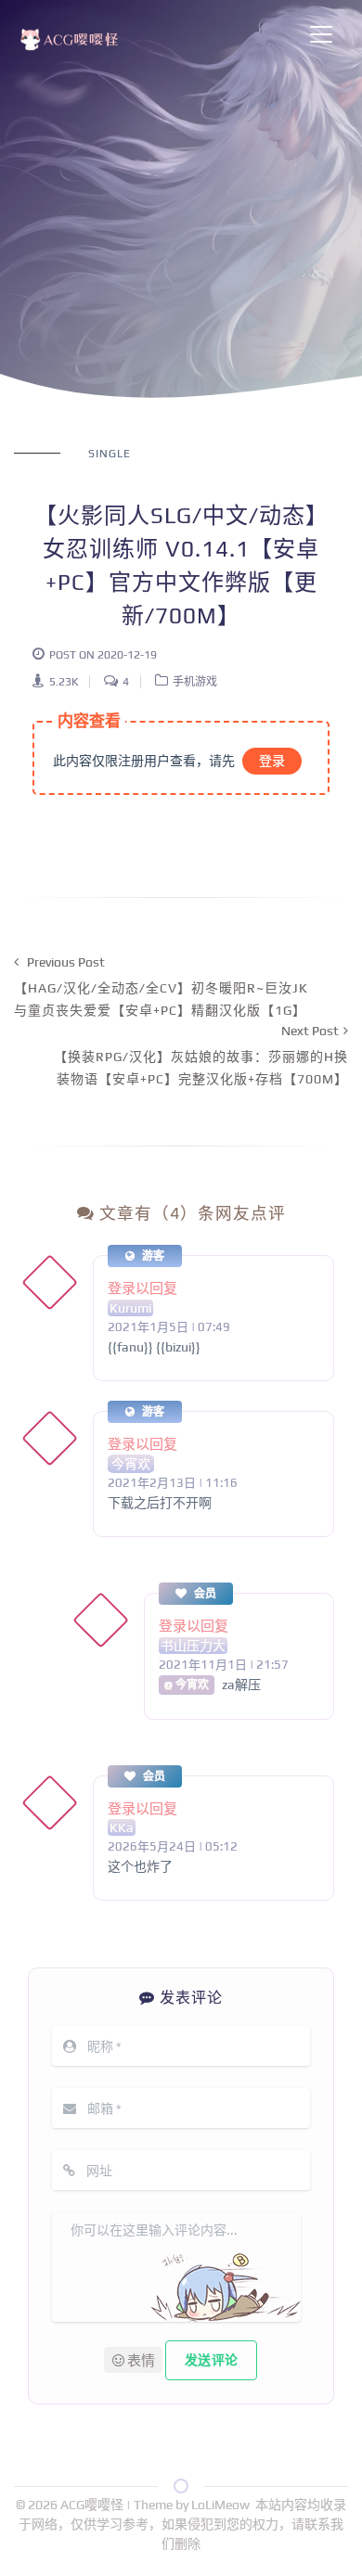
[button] (133, 2360)
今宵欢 (131, 1464)
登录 (272, 761)
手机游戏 (195, 682)
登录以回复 (142, 1288)
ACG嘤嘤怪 (93, 2505)
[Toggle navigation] (321, 34)
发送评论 (211, 2360)
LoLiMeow (220, 2505)
